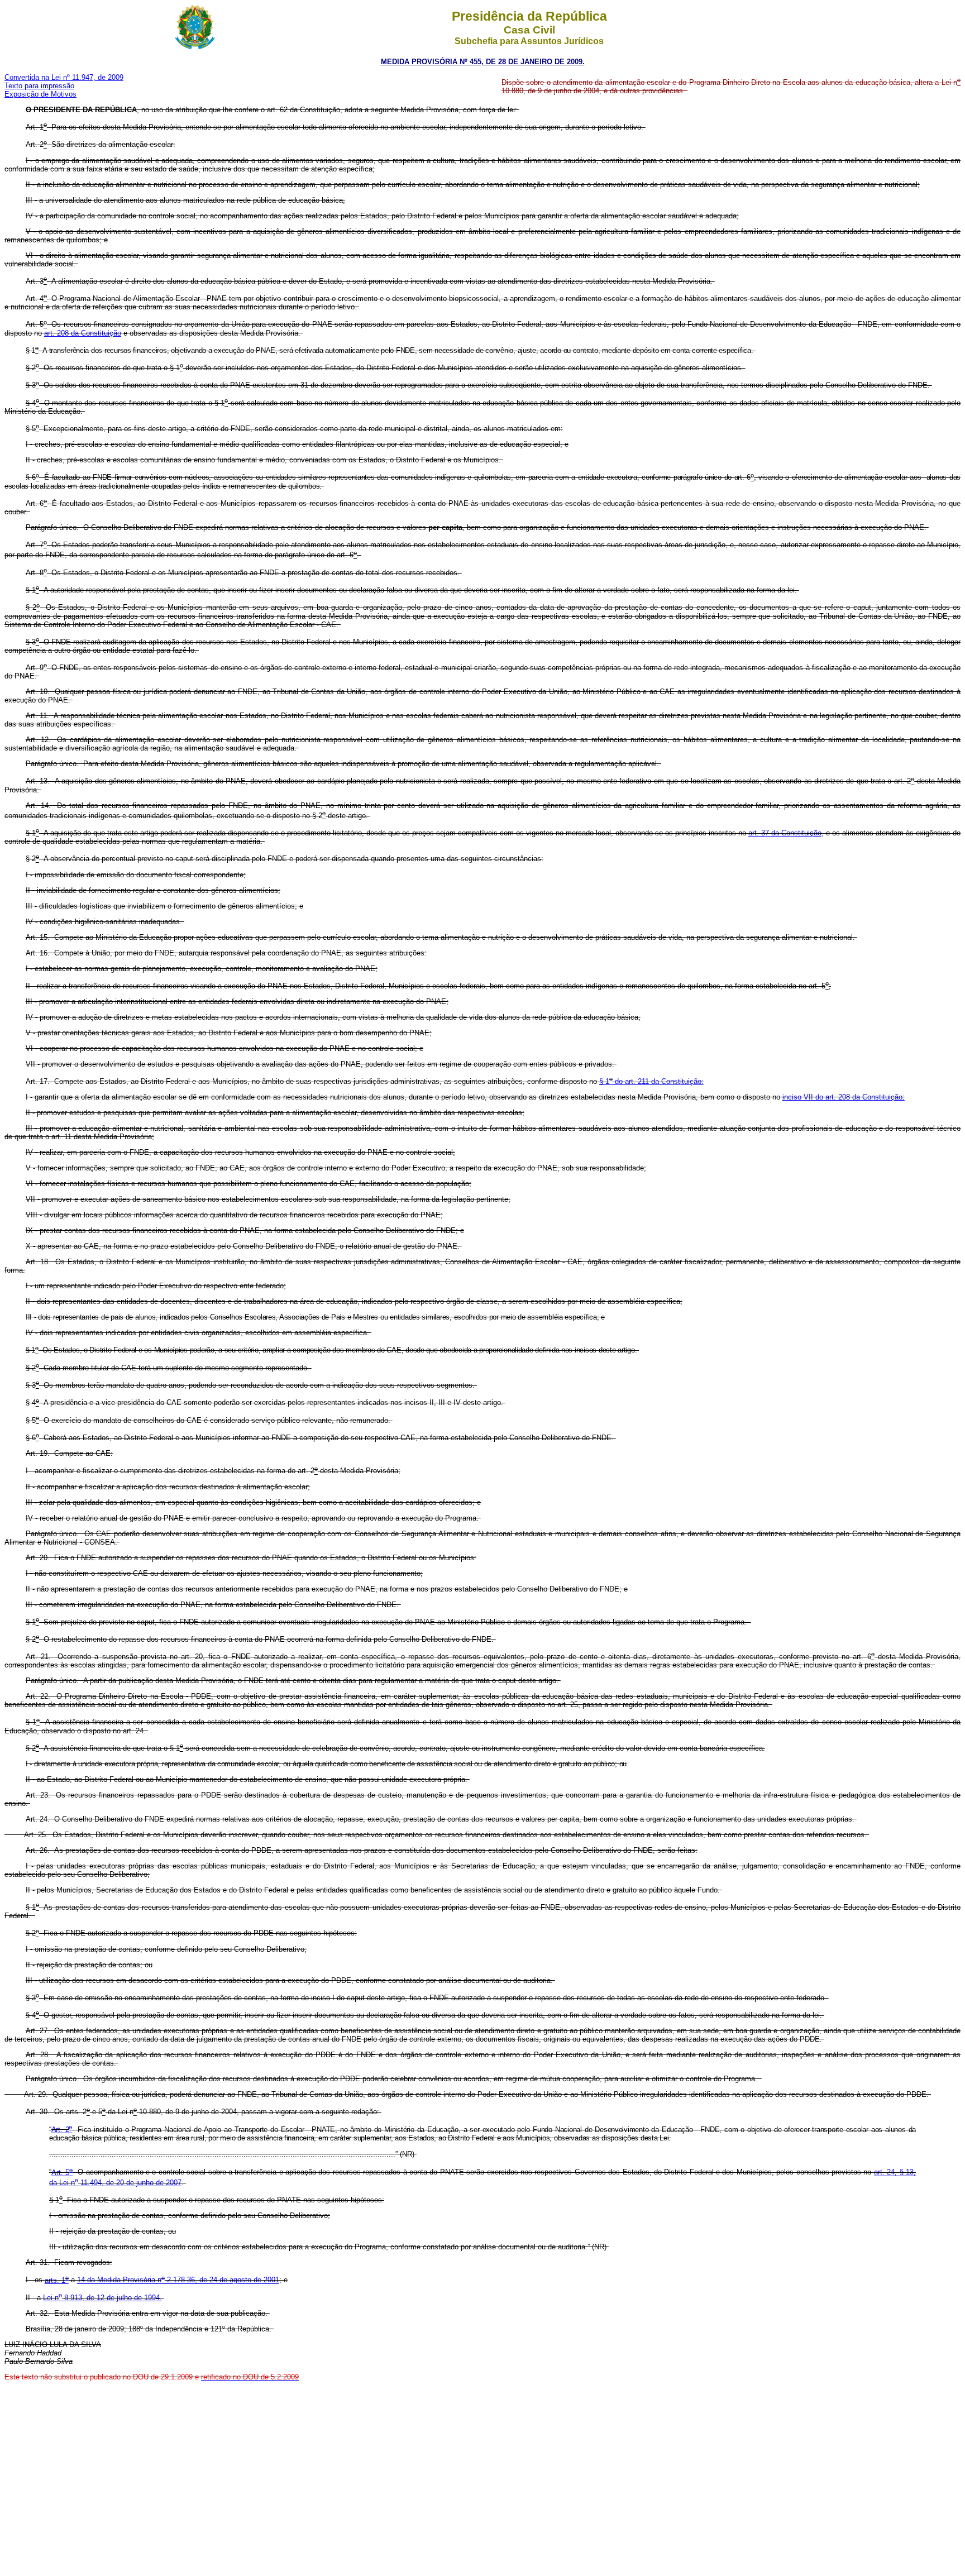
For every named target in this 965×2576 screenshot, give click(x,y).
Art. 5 (62, 2173)
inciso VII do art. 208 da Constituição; (844, 1097)
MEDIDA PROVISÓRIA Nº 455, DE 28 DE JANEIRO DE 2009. (483, 62)
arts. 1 (57, 2280)
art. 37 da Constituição (785, 833)
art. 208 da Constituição (83, 333)
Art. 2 (62, 2130)
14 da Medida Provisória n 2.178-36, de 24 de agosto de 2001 (178, 2280)
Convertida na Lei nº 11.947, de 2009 (64, 77)
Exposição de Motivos (40, 94)
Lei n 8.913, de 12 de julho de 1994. (102, 2298)
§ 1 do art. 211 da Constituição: (651, 1081)
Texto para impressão (39, 86)
